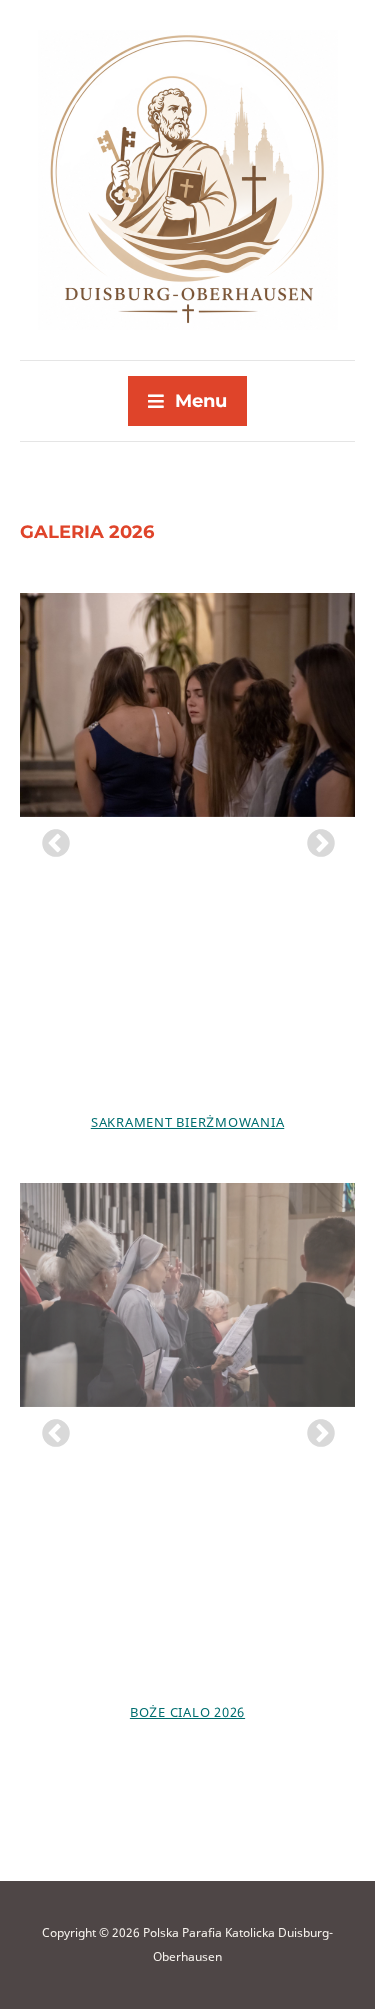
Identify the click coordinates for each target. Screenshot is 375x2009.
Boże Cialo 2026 (187, 1712)
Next (315, 838)
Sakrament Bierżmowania (188, 1122)
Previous (50, 838)
